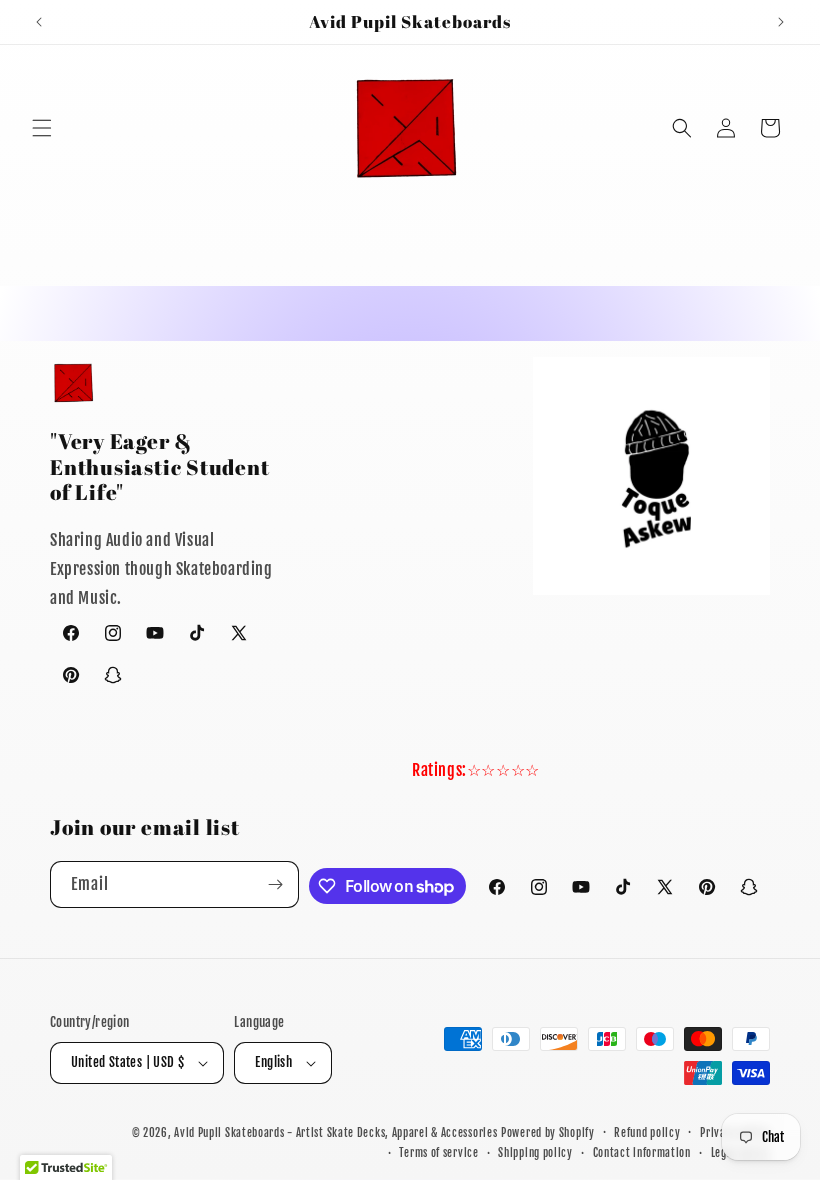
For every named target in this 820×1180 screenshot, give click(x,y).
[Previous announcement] (39, 22)
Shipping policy (535, 1153)
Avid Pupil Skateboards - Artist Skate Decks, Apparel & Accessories (335, 1133)
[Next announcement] (781, 22)
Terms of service (438, 1153)
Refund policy (647, 1133)
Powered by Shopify (548, 1133)
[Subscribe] (276, 884)
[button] (42, 128)
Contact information (642, 1153)
